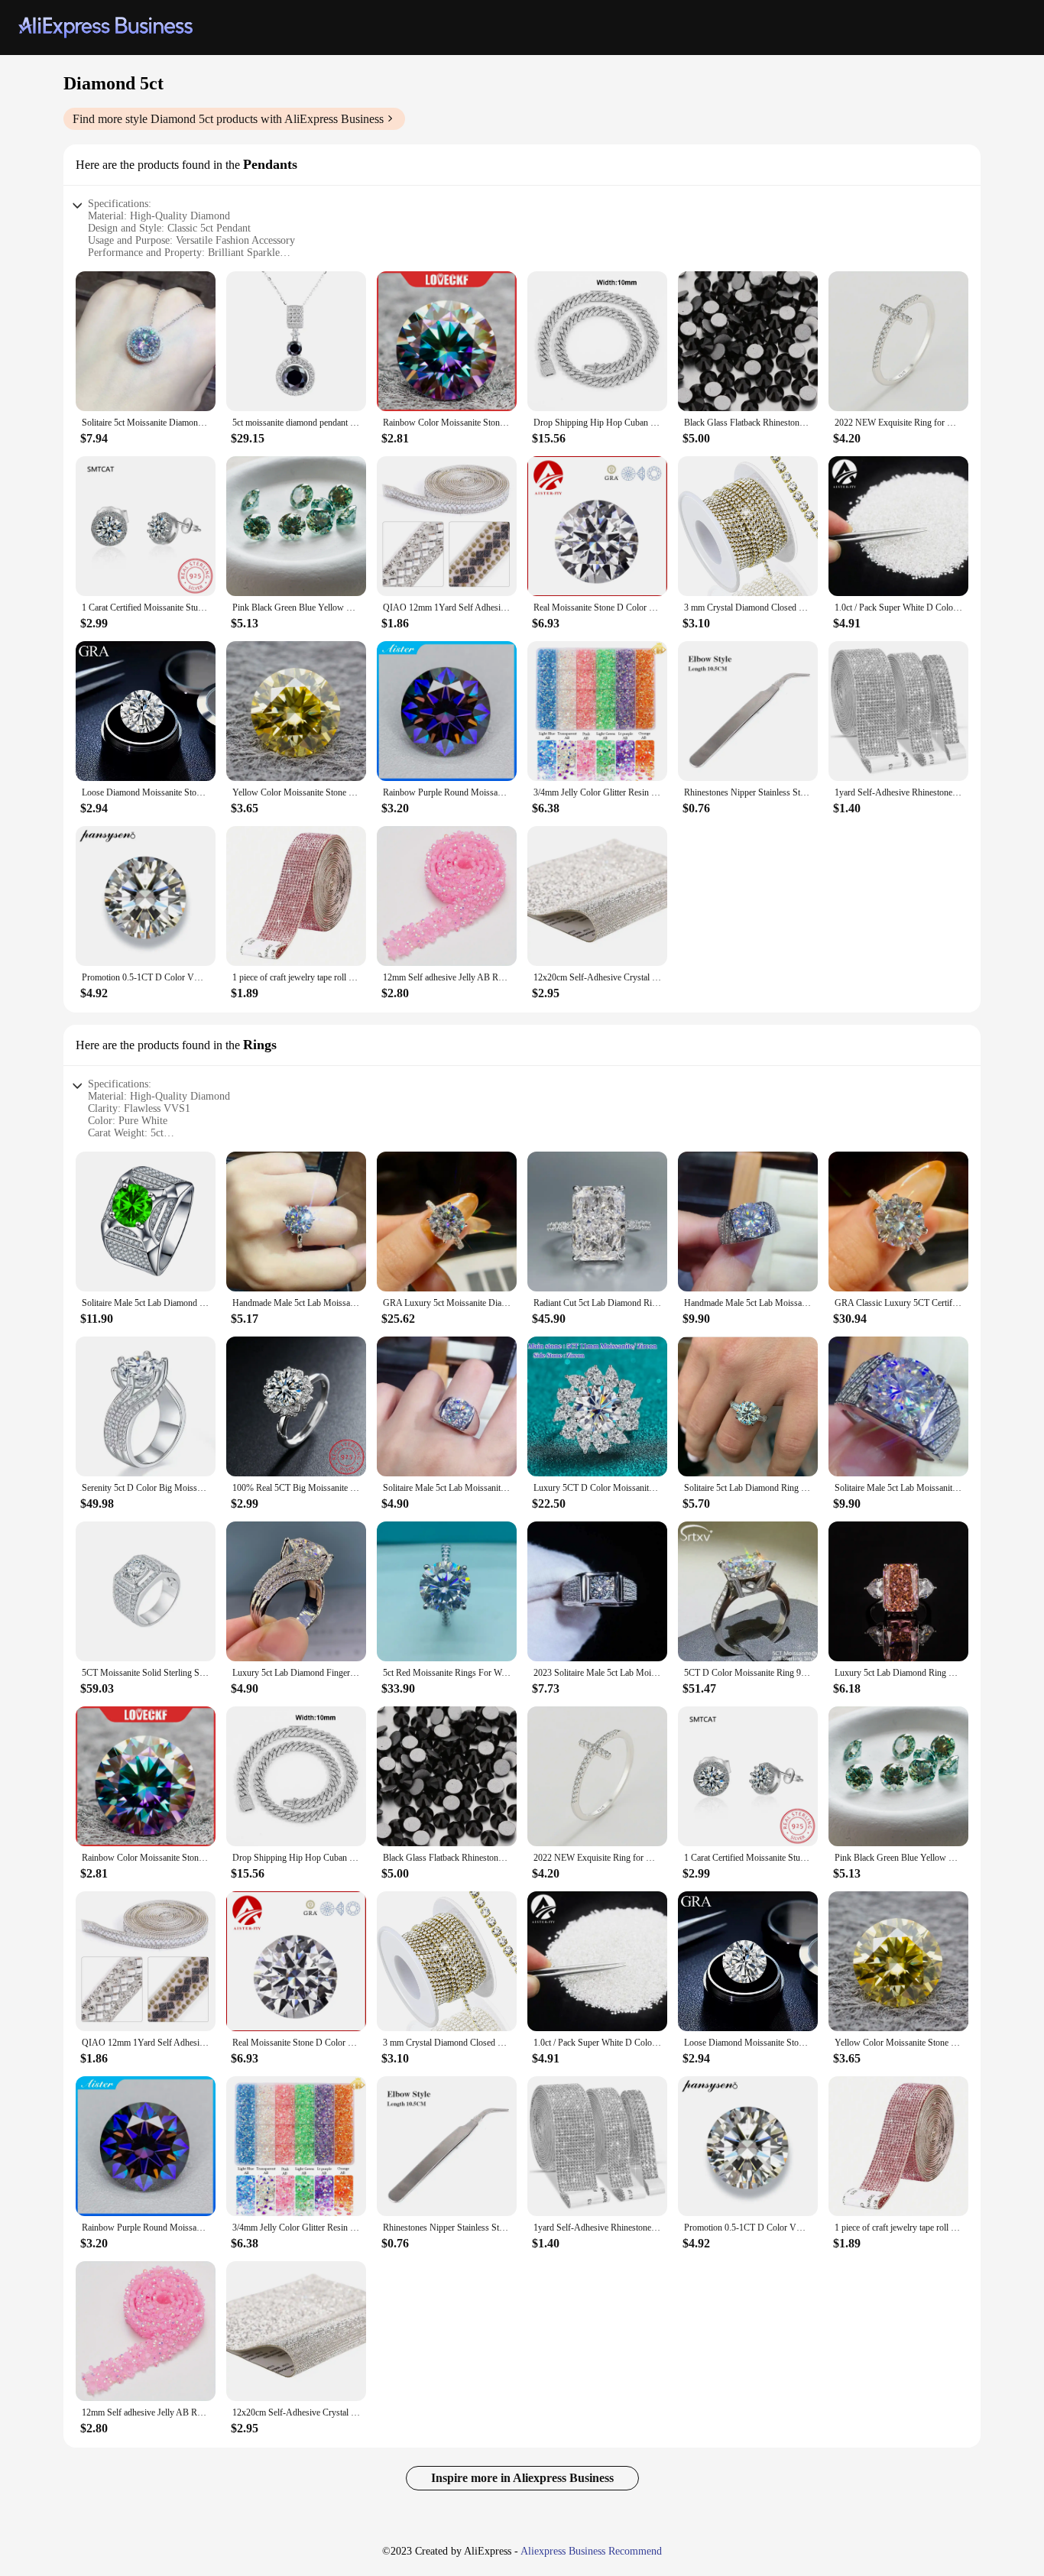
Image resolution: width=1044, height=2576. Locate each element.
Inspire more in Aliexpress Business (522, 2478)
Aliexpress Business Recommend (591, 2551)
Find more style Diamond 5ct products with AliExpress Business (228, 119)
